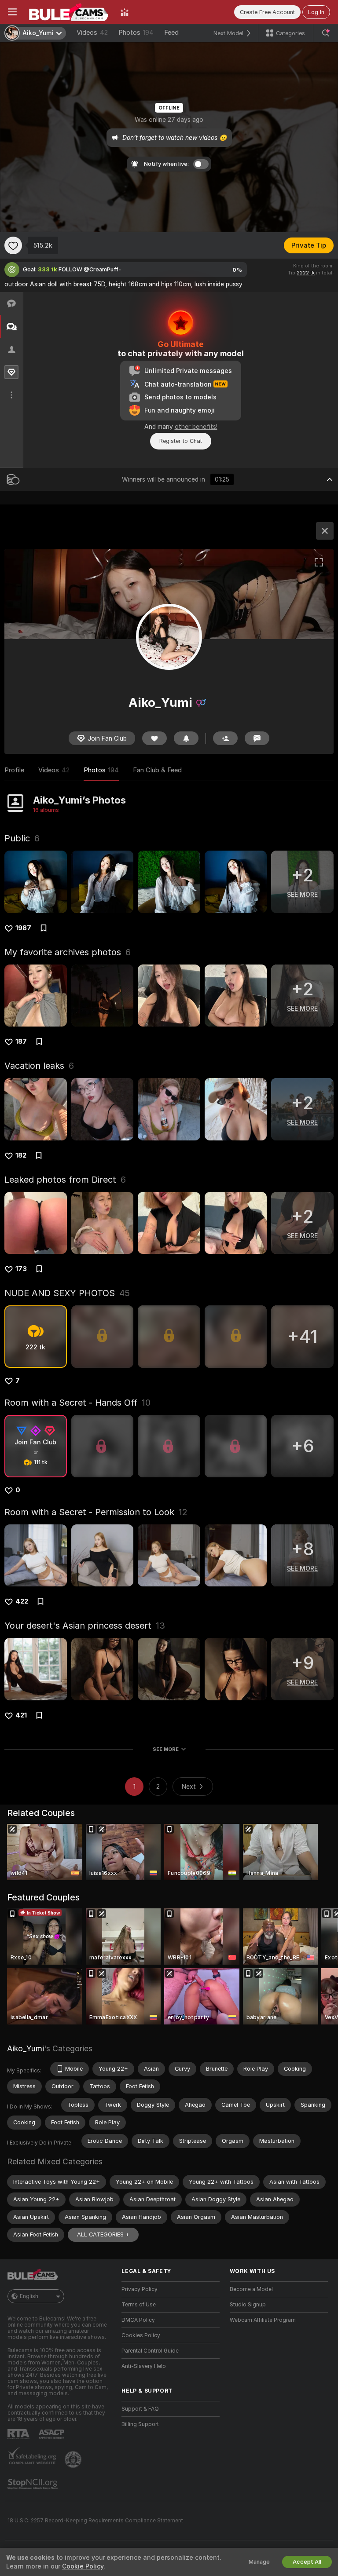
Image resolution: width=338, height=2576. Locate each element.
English (29, 2296)
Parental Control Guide (150, 2351)
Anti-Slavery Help (144, 2366)
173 (21, 1269)
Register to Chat (181, 441)
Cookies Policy (141, 2335)
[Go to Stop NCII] (33, 2484)
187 (21, 1041)
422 (22, 1601)
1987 (23, 928)
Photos (136, 33)
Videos (92, 33)
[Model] (325, 531)
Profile (14, 770)
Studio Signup (248, 2305)
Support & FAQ (140, 2409)
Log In (316, 12)
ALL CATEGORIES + (103, 2234)
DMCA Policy (138, 2320)
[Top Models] (125, 12)
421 (21, 1715)
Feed (171, 33)
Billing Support (140, 2424)
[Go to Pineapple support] (74, 2459)
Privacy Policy (140, 2289)
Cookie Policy (83, 2566)
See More (166, 1749)
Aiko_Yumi (26, 2048)
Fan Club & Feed (157, 770)
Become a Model (251, 2289)
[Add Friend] (225, 738)
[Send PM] (257, 738)
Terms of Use (139, 2305)
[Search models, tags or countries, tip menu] (326, 33)
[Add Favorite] (13, 245)
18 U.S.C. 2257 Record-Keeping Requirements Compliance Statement (95, 2521)
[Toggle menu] (12, 12)
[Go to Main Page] (69, 12)
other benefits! (196, 427)
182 (21, 1155)
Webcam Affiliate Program (263, 2320)
